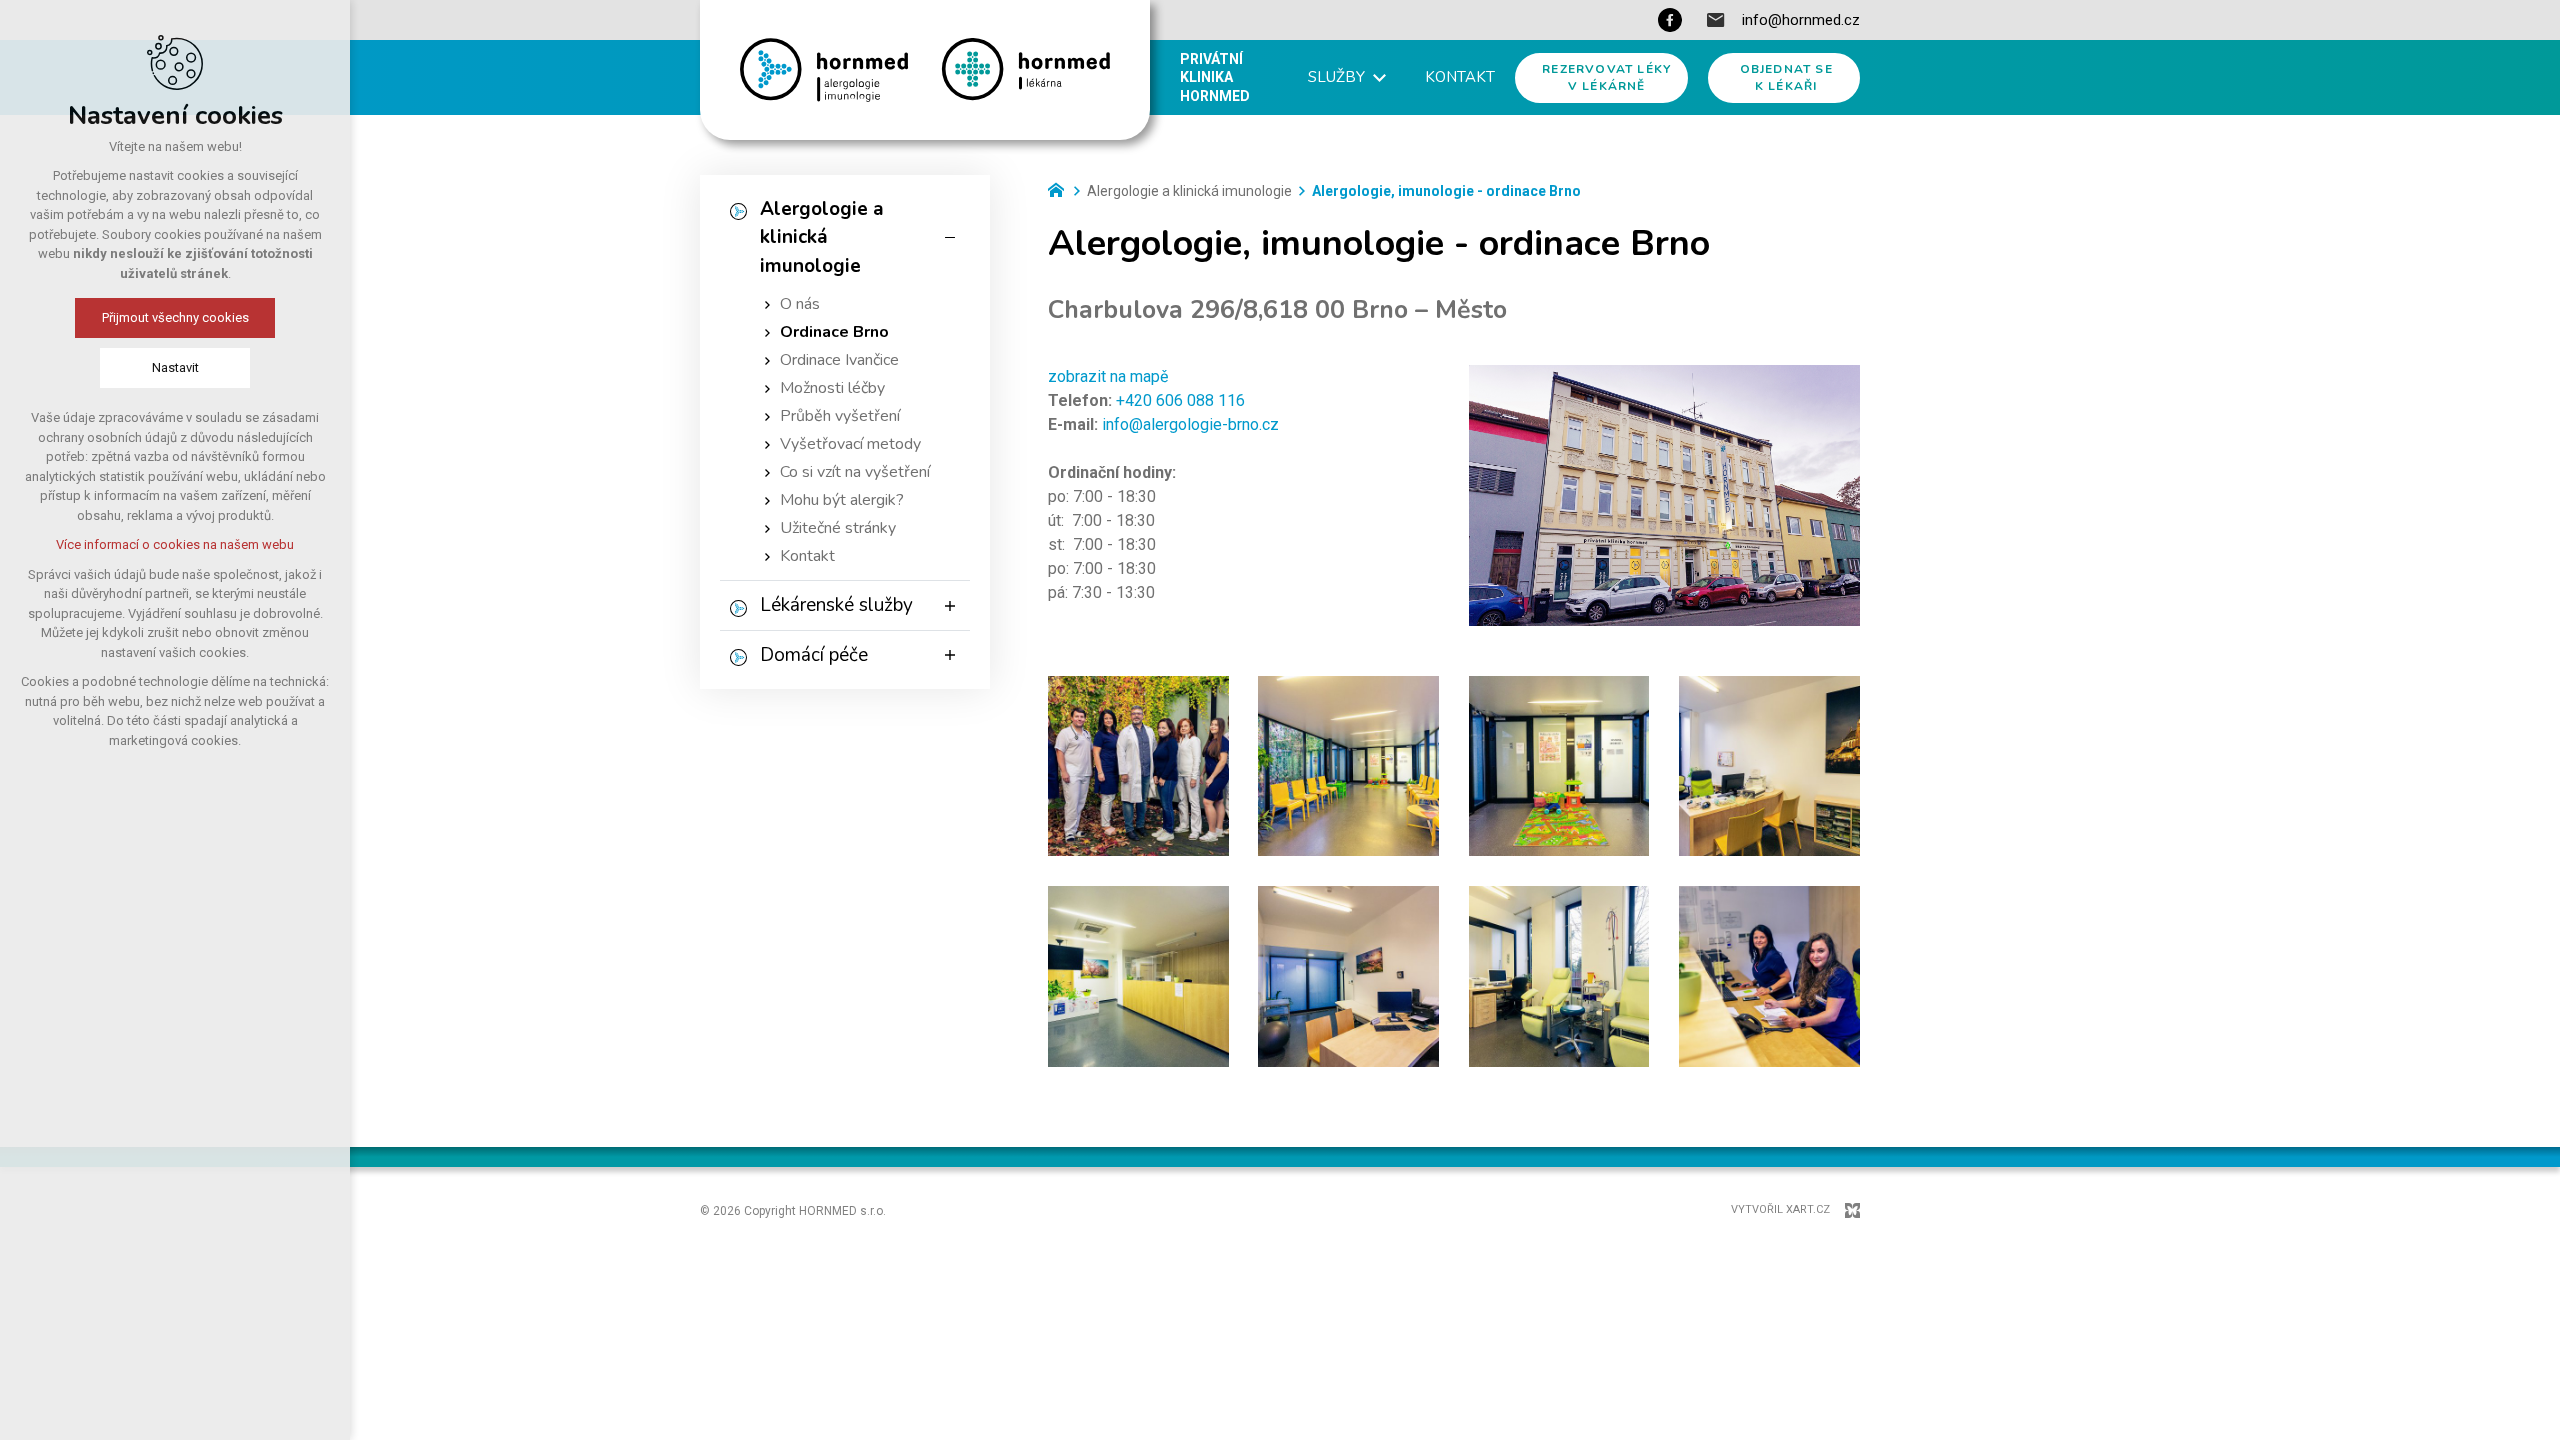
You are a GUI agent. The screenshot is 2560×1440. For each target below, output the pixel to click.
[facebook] (1670, 20)
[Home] (1061, 188)
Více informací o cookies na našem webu (175, 544)
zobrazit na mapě (1108, 376)
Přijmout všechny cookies (175, 317)
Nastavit (175, 367)
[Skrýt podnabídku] (950, 238)
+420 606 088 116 (1180, 400)
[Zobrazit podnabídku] (1380, 77)
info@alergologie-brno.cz (1190, 424)
